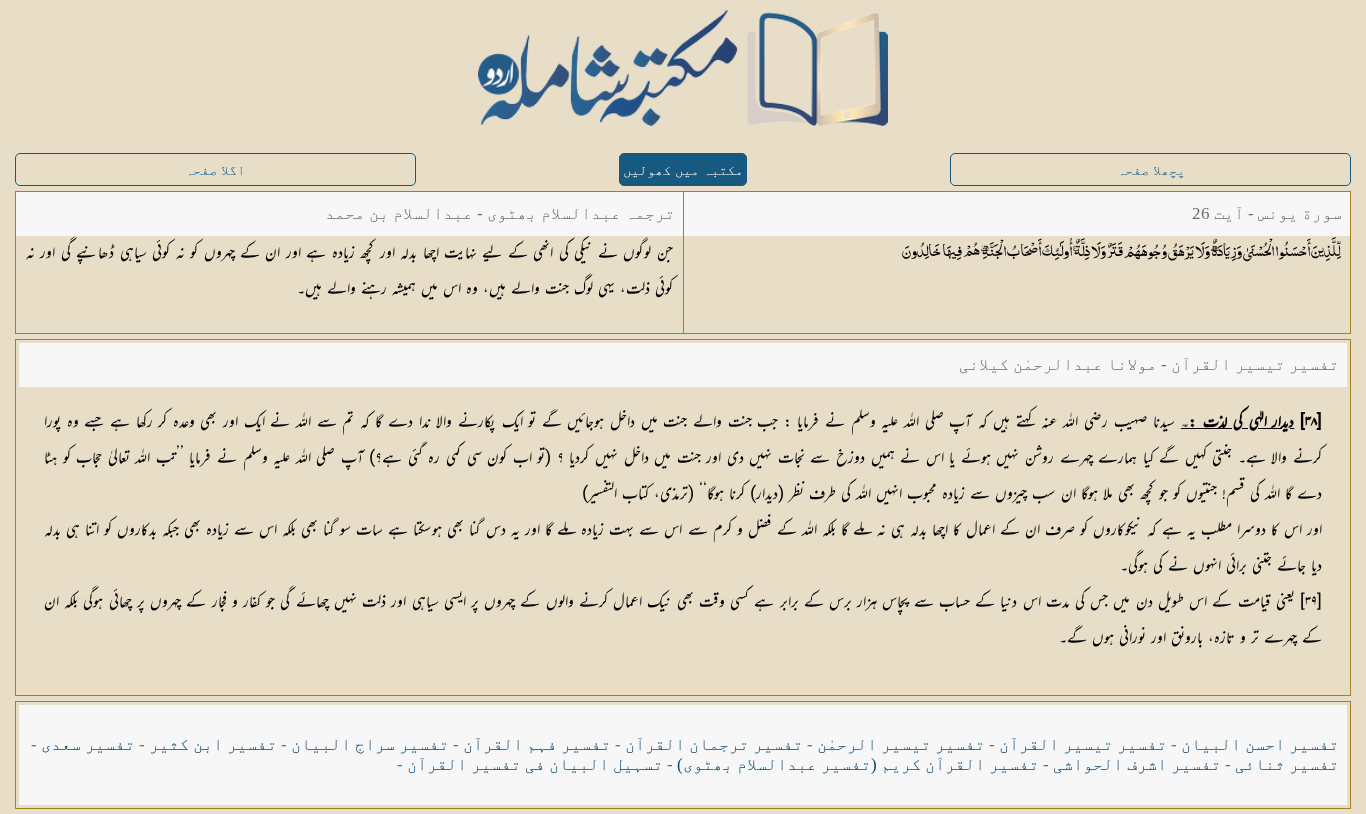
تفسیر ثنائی (1287, 764)
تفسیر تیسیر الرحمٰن (901, 744)
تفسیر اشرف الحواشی (1137, 764)
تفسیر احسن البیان (1260, 744)
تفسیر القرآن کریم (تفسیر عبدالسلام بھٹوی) (858, 764)
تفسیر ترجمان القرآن (714, 744)
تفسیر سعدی (88, 744)
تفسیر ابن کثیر (213, 744)
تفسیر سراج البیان (370, 744)
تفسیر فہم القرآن (537, 744)
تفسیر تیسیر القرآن (1083, 744)
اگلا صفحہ (215, 170)
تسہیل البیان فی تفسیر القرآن (535, 764)
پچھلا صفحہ (1151, 170)
